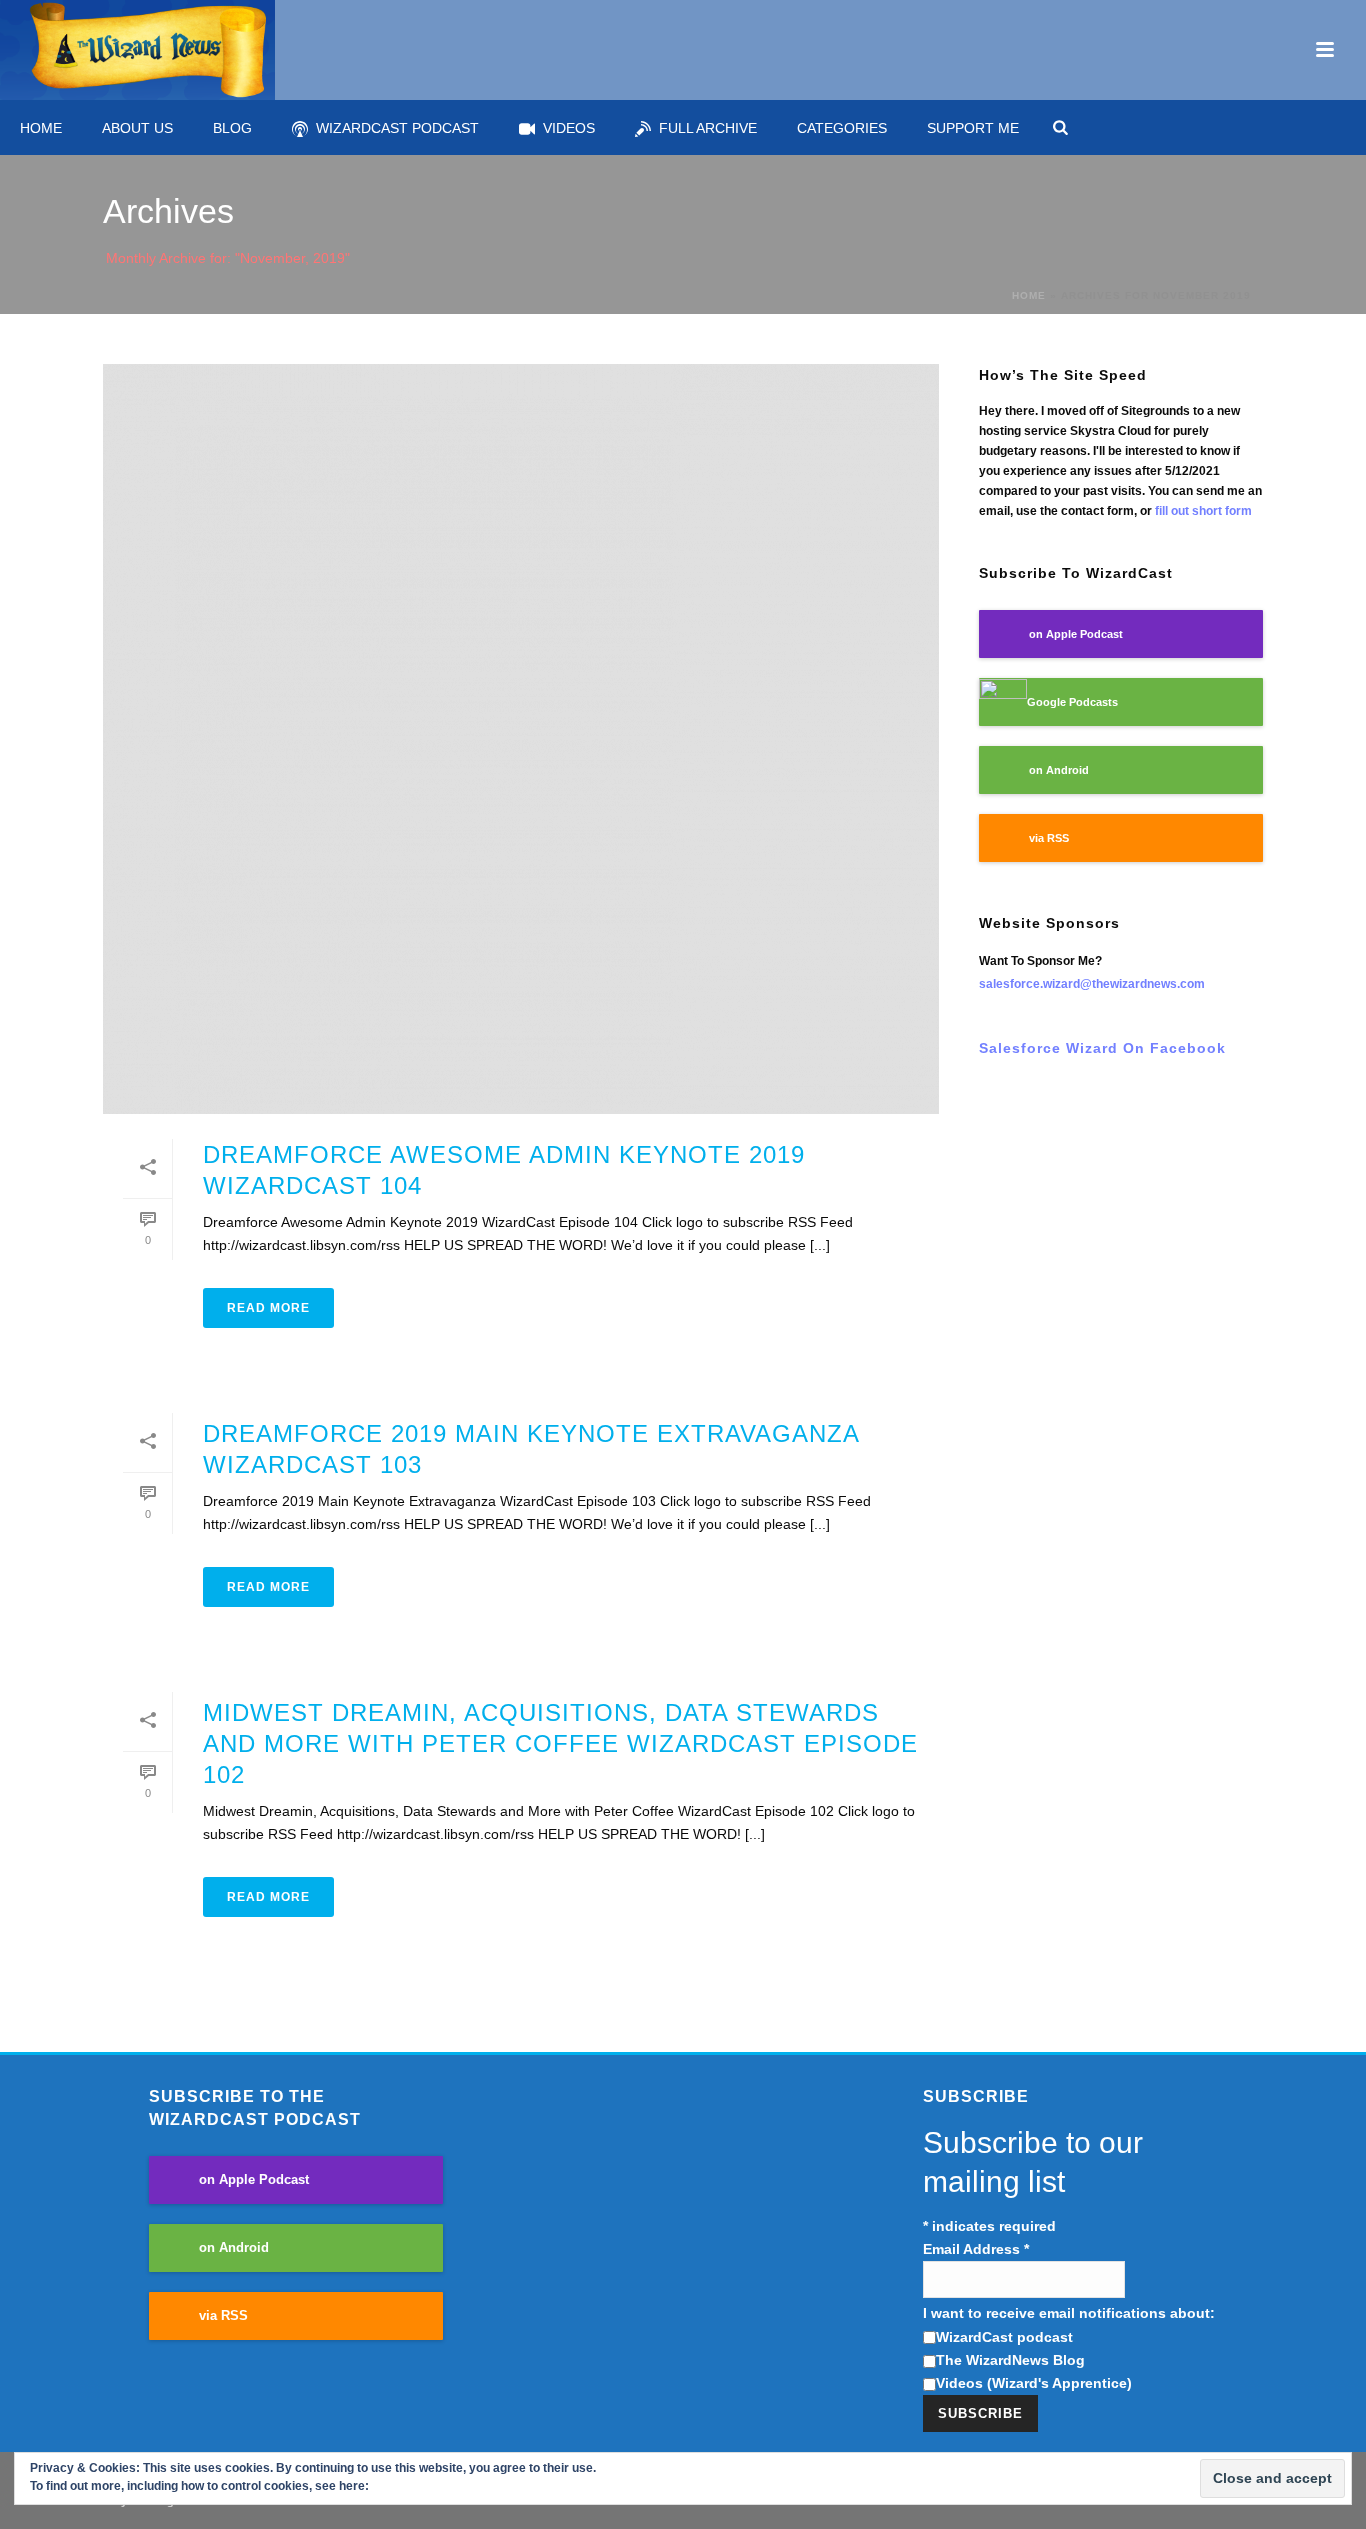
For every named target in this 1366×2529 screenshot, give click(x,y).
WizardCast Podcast (397, 128)
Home (41, 128)
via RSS (1049, 838)
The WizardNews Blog (1010, 2360)
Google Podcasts (1072, 702)
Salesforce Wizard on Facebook (1102, 1048)
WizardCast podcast (1004, 2337)
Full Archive (708, 128)
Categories (842, 128)
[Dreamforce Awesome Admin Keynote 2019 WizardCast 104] (521, 739)
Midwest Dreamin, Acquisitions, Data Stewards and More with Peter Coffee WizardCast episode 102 (560, 1743)
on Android (1059, 770)
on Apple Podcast (1076, 634)
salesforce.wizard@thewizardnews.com (1092, 984)
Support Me (973, 128)
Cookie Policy (411, 2486)
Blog (232, 128)
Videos (569, 128)
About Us (137, 128)
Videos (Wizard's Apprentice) (1034, 2383)
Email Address (976, 2249)
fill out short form (1203, 511)
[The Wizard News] (137, 50)
